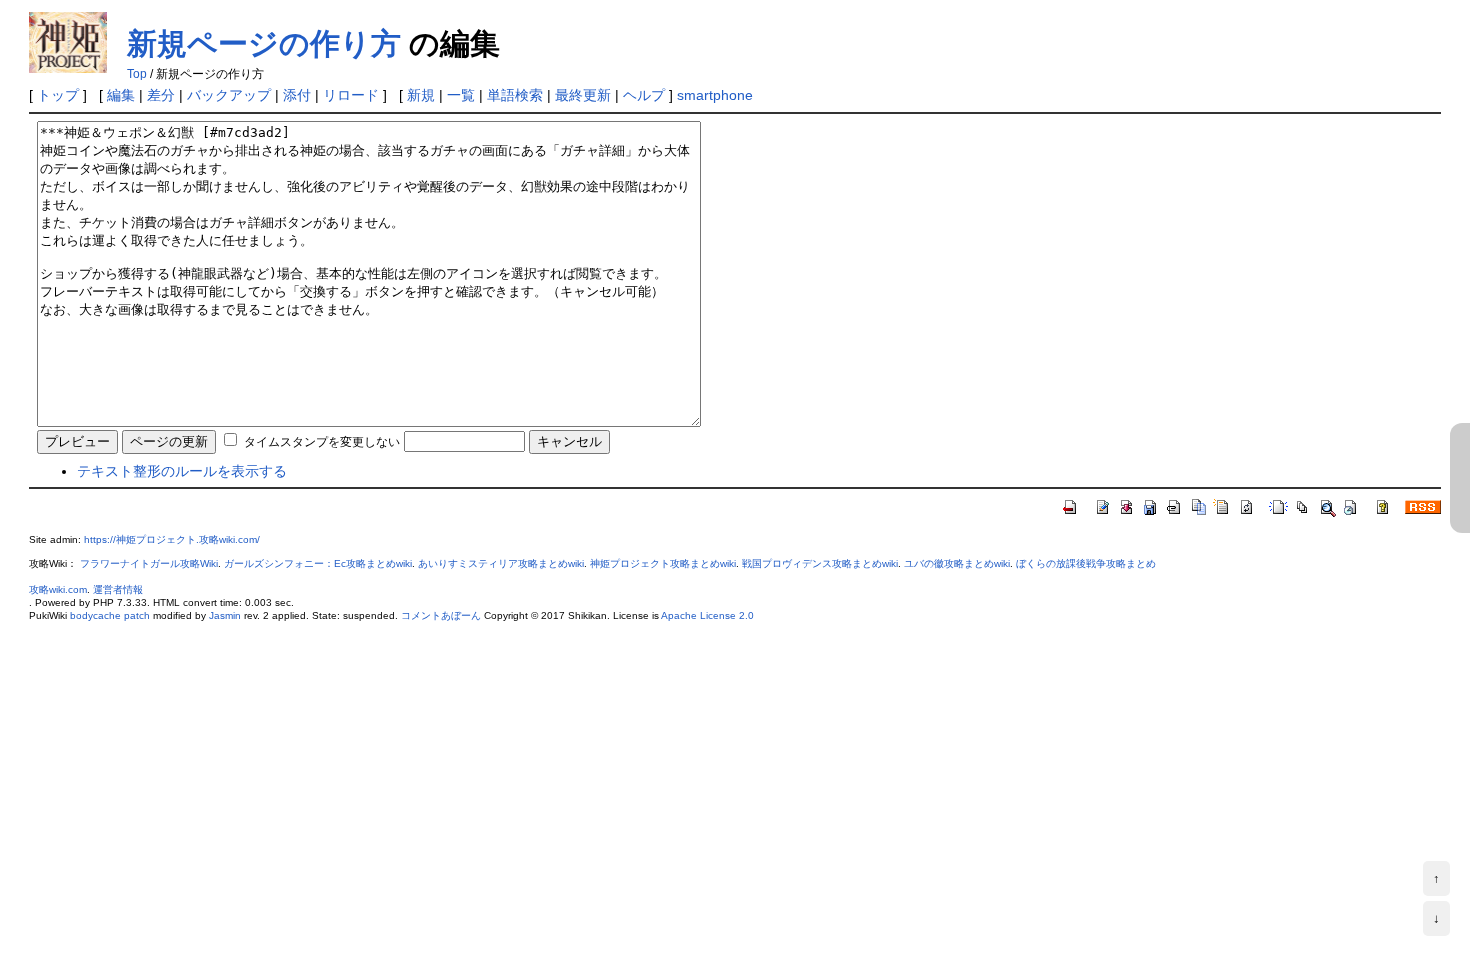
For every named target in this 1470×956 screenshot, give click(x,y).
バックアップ (229, 95)
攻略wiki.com (58, 589)
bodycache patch (110, 615)
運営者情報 (118, 589)
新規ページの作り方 (264, 43)
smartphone (715, 95)
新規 (421, 95)
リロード (351, 95)
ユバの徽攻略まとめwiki (957, 563)
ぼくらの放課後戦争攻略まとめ (1086, 563)
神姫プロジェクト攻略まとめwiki (663, 563)
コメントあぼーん (441, 615)
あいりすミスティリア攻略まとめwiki (501, 563)
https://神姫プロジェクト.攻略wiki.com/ (172, 539)
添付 (297, 95)
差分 (161, 95)
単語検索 (515, 95)
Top (137, 74)
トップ (58, 95)
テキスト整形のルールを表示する (182, 471)
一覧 (461, 95)
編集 (121, 95)
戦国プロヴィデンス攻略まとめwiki (820, 563)
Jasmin (225, 615)
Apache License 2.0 (707, 615)
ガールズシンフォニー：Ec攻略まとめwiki (318, 563)
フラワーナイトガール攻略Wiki (149, 563)
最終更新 (583, 95)
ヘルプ (644, 95)
